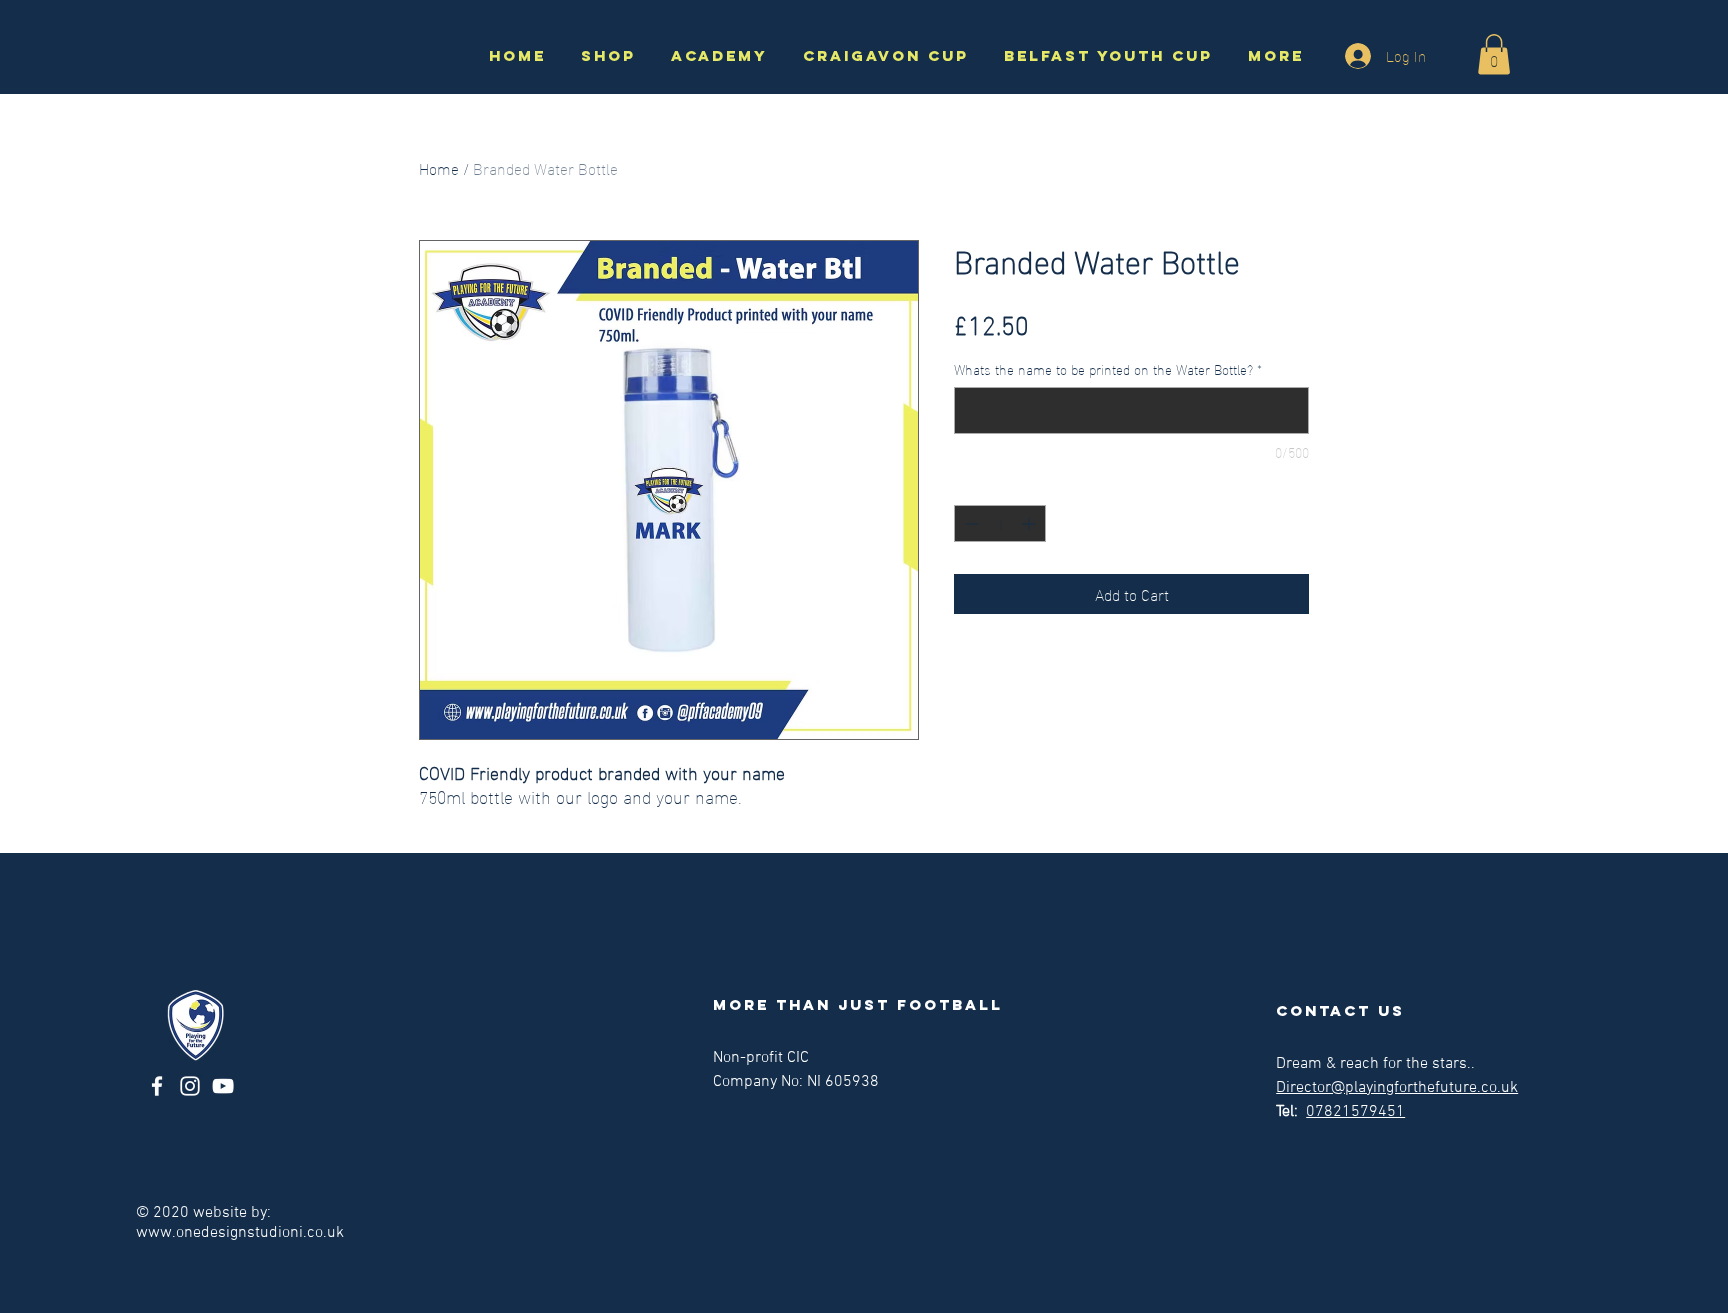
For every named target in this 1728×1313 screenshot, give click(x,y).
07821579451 (1355, 1112)
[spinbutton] (1000, 523)
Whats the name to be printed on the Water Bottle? (1108, 369)
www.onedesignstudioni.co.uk (240, 1233)
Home (439, 167)
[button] (1494, 54)
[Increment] (1030, 523)
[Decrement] (969, 523)
